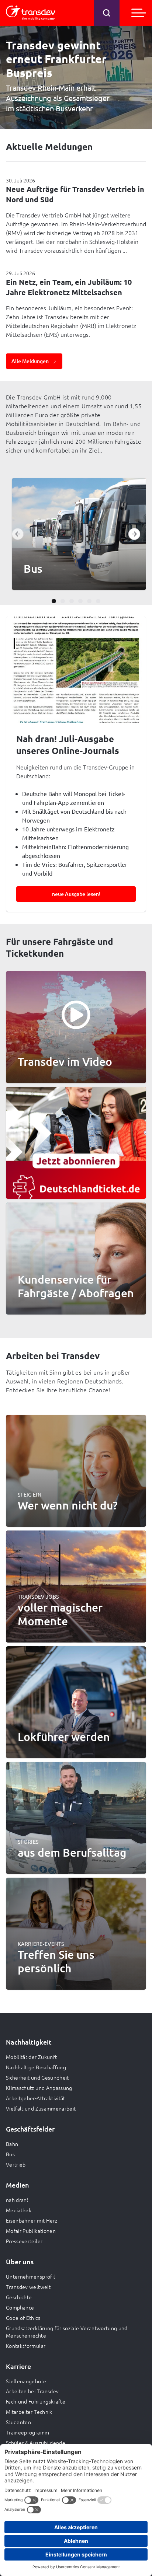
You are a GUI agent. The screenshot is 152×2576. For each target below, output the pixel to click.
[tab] (54, 601)
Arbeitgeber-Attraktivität (36, 2098)
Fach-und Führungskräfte (36, 2401)
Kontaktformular (26, 2346)
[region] (76, 534)
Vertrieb (16, 2164)
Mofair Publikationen (31, 2231)
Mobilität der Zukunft (31, 2057)
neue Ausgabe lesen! (76, 894)
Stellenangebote (26, 2381)
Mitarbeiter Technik (29, 2412)
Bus (10, 2154)
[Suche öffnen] (107, 13)
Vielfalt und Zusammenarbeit (41, 2108)
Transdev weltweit (28, 2287)
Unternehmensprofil (30, 2276)
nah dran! (17, 2200)
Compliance (20, 2307)
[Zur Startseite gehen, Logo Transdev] (31, 13)
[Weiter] (134, 534)
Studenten (18, 2422)
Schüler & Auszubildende (36, 2443)
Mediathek (19, 2210)
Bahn (12, 2144)
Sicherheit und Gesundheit (37, 2077)
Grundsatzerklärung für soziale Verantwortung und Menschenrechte (67, 2332)
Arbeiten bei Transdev (32, 2391)
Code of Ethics (23, 2318)
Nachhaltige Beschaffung (36, 2067)
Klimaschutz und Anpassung (39, 2088)
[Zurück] (18, 534)
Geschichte (19, 2297)
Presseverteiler (24, 2241)
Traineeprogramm (27, 2432)
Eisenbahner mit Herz (32, 2220)
